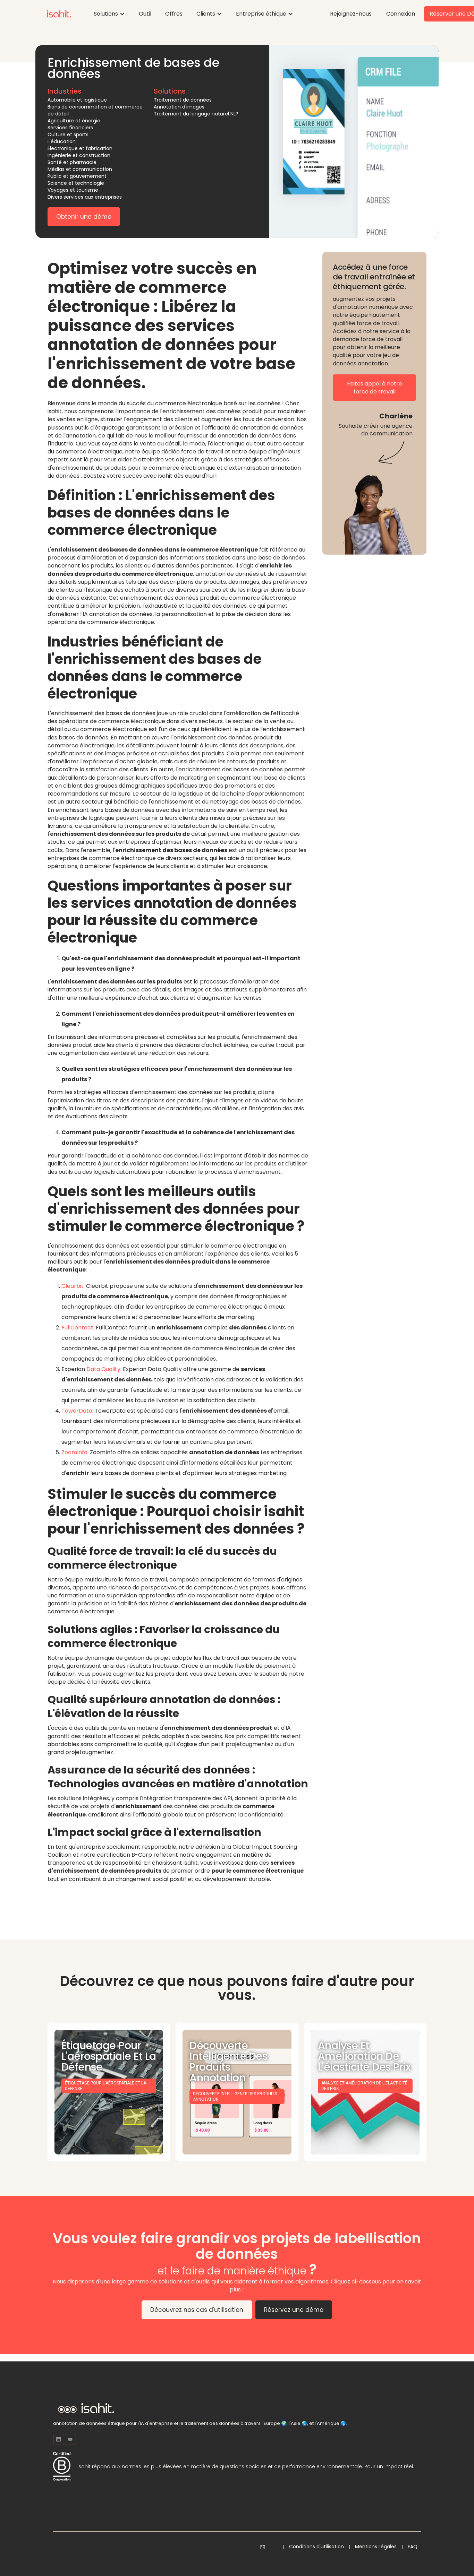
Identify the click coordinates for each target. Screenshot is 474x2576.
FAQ (413, 2547)
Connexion (401, 14)
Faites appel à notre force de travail (375, 388)
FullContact (77, 1328)
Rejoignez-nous (351, 14)
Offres (174, 14)
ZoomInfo (74, 1452)
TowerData (77, 1411)
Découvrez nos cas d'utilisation (197, 2310)
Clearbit (73, 1286)
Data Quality (103, 1369)
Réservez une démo (294, 2310)
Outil (145, 14)
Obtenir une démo (84, 217)
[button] (109, 14)
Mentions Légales (376, 2547)
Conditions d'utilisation (316, 2547)
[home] (59, 14)
